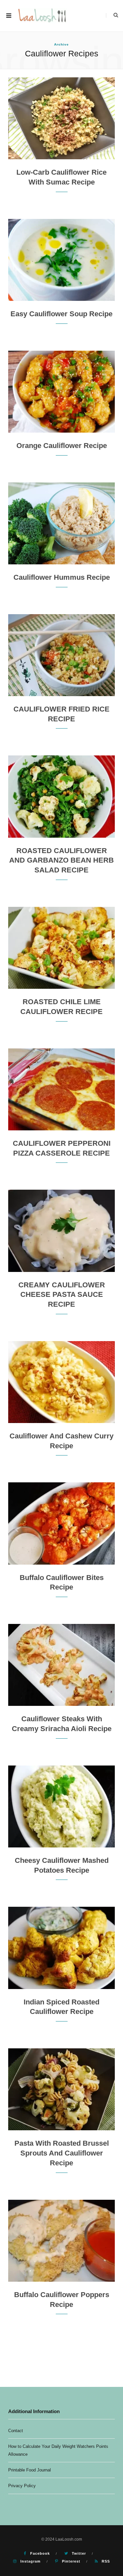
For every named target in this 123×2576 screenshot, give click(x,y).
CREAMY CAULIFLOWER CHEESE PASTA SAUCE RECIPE (62, 1295)
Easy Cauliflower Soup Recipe (61, 314)
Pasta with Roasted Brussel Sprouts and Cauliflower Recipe (62, 2153)
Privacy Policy (22, 2486)
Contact (16, 2431)
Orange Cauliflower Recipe (62, 446)
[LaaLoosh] (43, 16)
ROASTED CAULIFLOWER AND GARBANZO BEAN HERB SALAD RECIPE (61, 860)
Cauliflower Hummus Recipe (62, 577)
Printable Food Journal (30, 2470)
